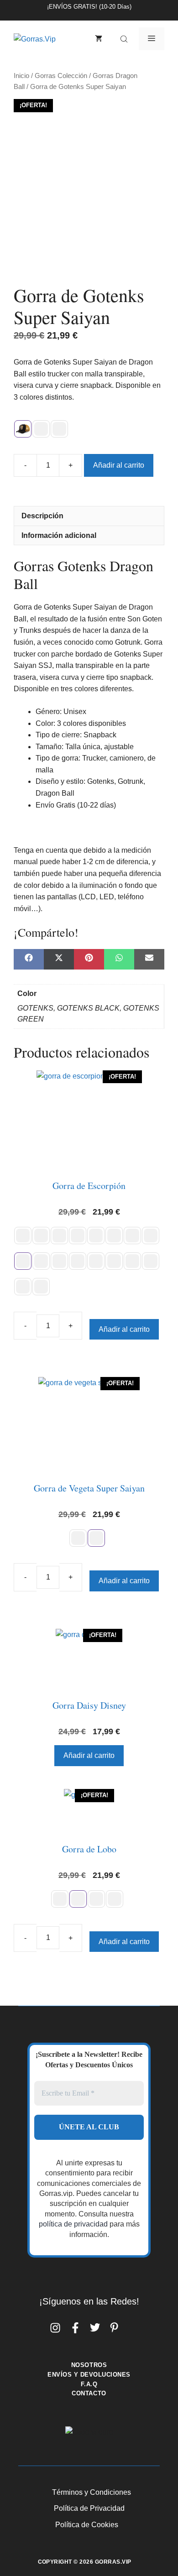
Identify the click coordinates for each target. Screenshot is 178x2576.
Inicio (21, 76)
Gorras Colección (61, 76)
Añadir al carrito (119, 465)
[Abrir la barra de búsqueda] (125, 39)
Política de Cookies (87, 2525)
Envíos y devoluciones (89, 2375)
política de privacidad (73, 2224)
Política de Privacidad (89, 2508)
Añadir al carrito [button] (89, 1755)
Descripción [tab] (42, 516)
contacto (89, 2393)
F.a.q (89, 2384)
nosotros (89, 2365)
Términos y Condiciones (92, 2492)
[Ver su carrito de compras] (99, 39)
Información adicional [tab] (59, 535)
